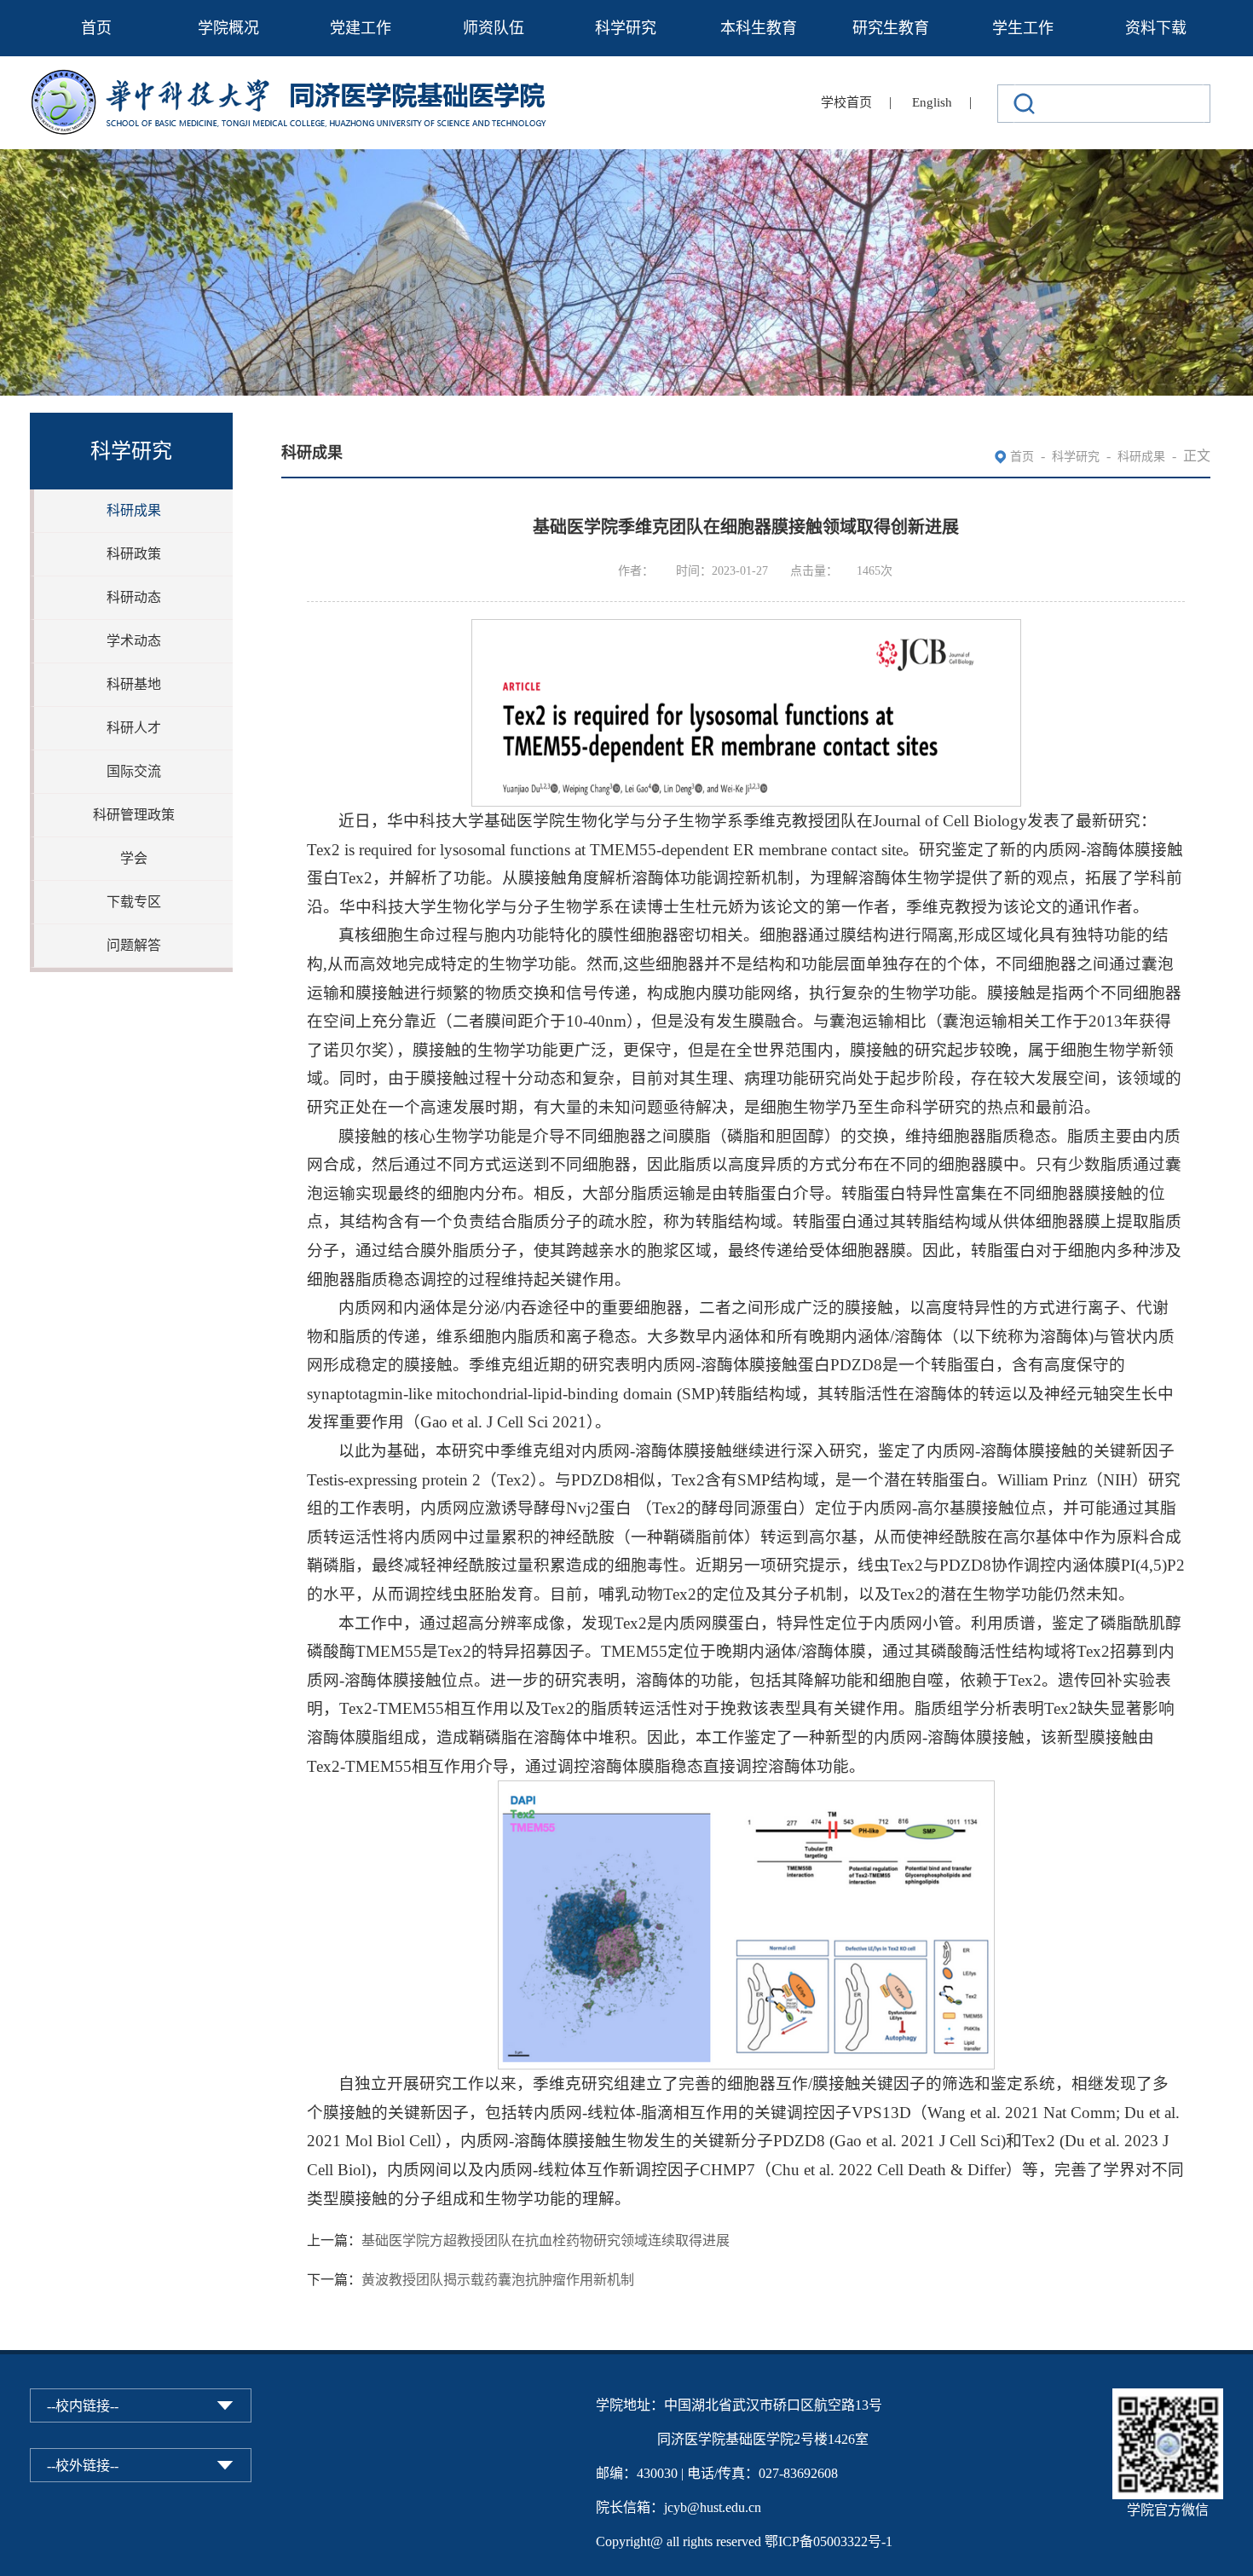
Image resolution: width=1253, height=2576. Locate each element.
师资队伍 (494, 28)
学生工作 (1023, 28)
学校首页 (846, 102)
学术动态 (134, 641)
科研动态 (134, 597)
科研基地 (134, 684)
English (932, 102)
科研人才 (134, 728)
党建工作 (361, 28)
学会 (134, 858)
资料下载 (1156, 28)
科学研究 (626, 28)
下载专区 (134, 902)
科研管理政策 (134, 815)
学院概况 (228, 28)
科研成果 (134, 510)
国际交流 (134, 771)
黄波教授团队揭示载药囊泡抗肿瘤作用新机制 (498, 2280)
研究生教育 (891, 28)
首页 (96, 28)
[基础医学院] (300, 80)
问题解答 (134, 945)
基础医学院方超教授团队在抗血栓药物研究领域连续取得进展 (546, 2240)
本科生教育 (759, 28)
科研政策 (134, 554)
